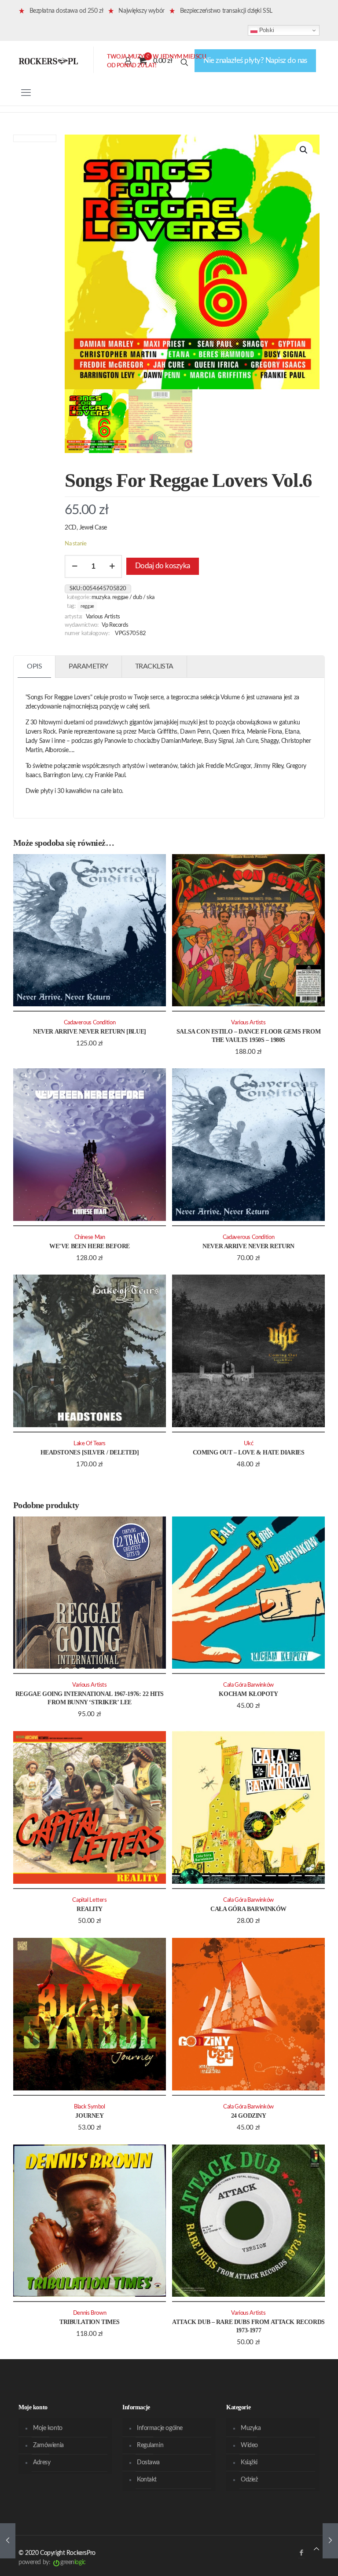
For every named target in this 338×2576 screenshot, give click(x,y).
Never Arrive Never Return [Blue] (90, 1032)
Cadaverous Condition (90, 1023)
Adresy (42, 2463)
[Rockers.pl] (48, 61)
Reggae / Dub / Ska (133, 597)
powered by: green (52, 2562)
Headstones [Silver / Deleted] (90, 1452)
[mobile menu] (26, 93)
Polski (266, 30)
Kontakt (147, 2480)
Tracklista (154, 666)
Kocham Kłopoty (248, 1694)
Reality (90, 1909)
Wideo (249, 2445)
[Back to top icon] (316, 2549)
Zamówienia (48, 2445)
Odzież (249, 2480)
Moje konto (48, 2428)
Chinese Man (90, 1237)
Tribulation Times (90, 2322)
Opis (34, 666)
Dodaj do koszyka (163, 566)
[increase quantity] (112, 566)
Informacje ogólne (160, 2428)
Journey (89, 2116)
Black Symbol (89, 2107)
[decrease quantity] (75, 566)
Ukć (249, 1443)
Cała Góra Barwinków (248, 1685)
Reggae (87, 606)
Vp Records (115, 625)
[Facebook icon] (301, 2553)
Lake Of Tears (90, 1443)
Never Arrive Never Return (248, 1246)
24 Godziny (249, 2116)
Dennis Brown (90, 2313)
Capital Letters (89, 1900)
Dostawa (148, 2463)
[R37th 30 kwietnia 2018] (330, 2541)
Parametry (88, 666)
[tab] (35, 667)
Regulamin (150, 2445)
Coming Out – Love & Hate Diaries (249, 1452)
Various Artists (103, 617)
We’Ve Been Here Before (90, 1246)
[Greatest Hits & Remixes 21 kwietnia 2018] (8, 2541)
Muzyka (101, 597)
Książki (249, 2463)
